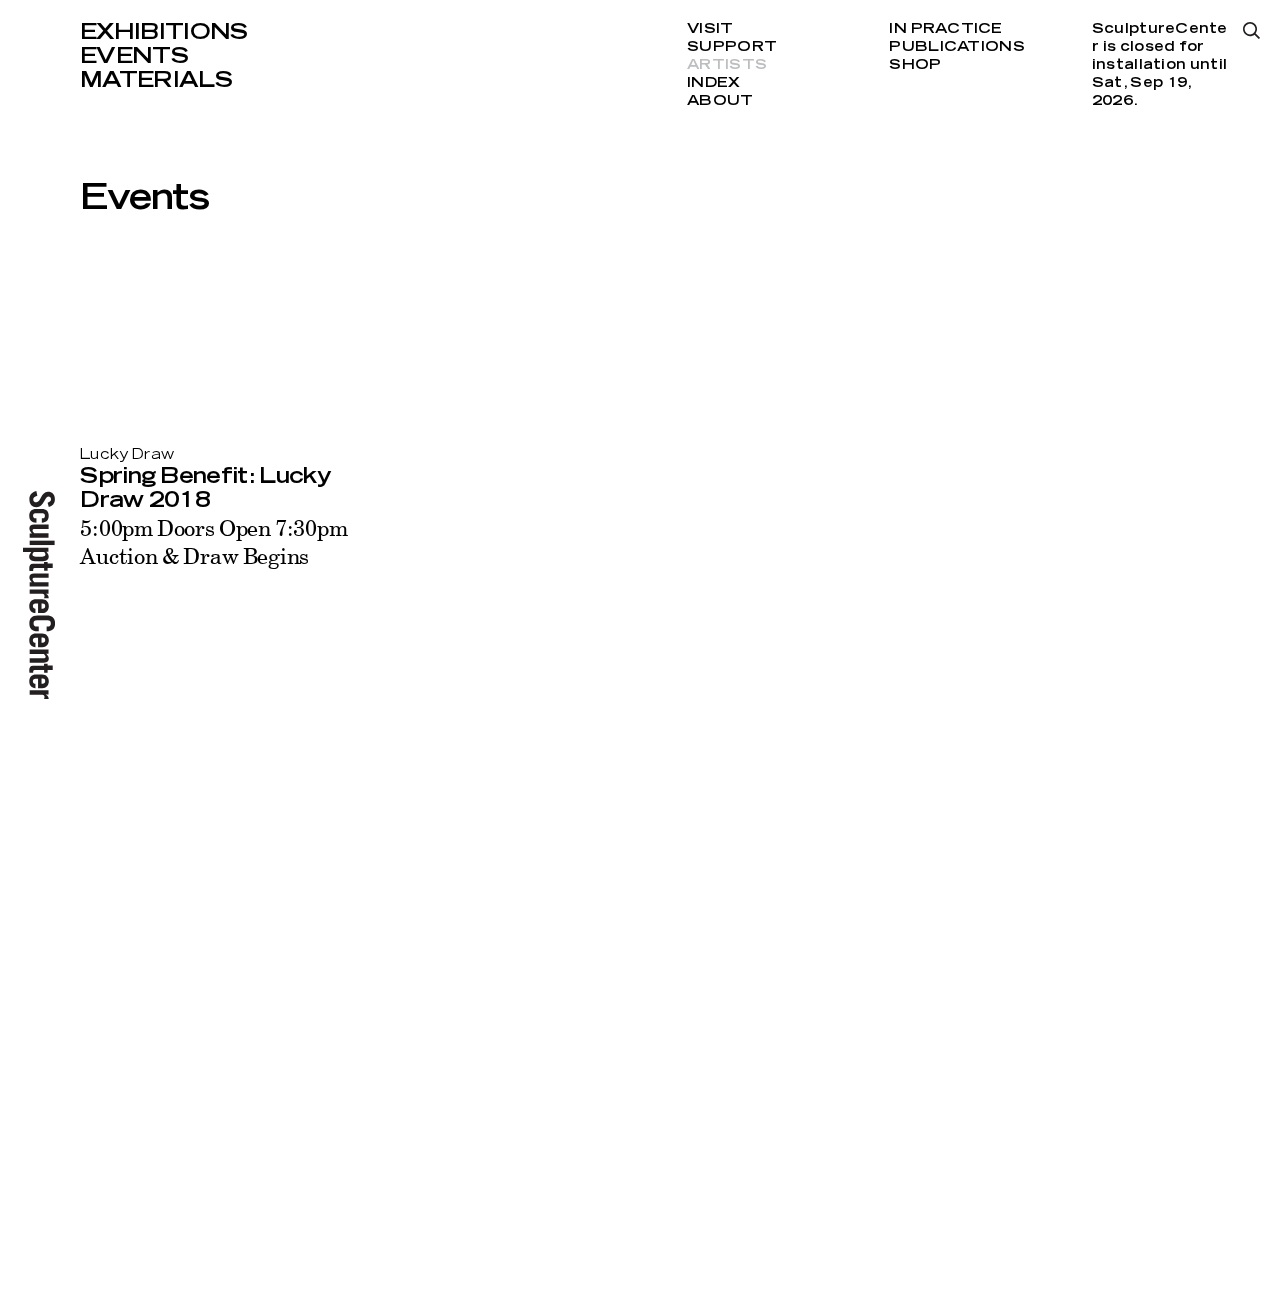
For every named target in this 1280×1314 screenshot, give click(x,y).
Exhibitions (164, 32)
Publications (956, 47)
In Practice (945, 29)
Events (134, 56)
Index (713, 83)
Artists (727, 65)
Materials (156, 80)
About (720, 101)
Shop (915, 65)
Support (732, 47)
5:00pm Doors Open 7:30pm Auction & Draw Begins (213, 541)
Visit (710, 29)
